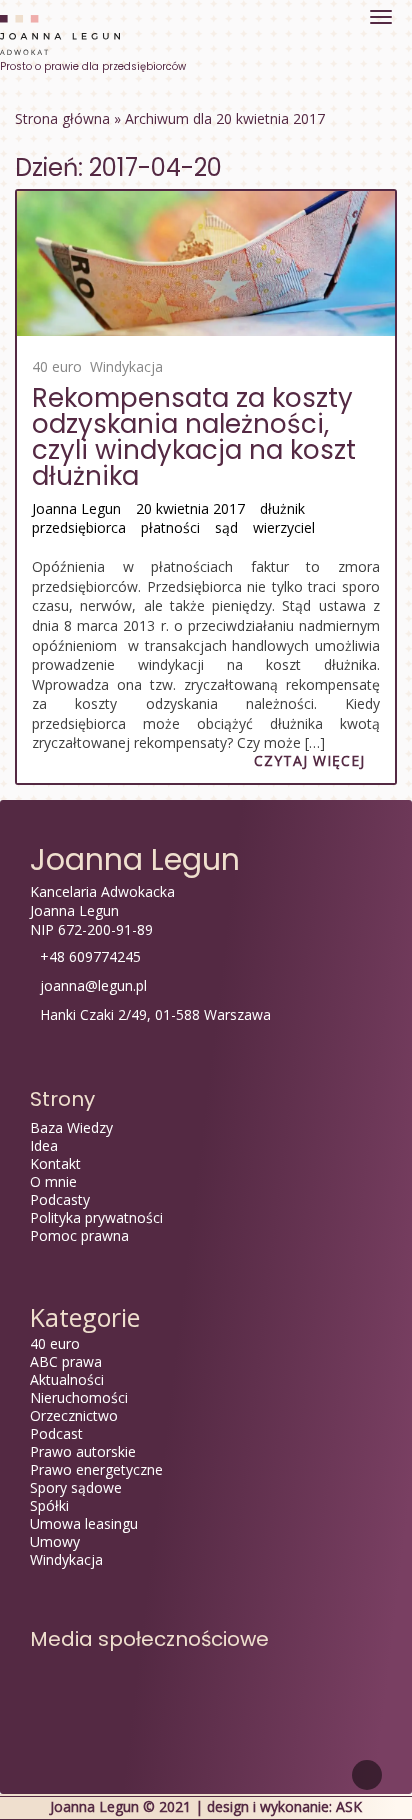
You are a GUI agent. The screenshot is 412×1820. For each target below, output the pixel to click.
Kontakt (55, 1163)
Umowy (55, 1541)
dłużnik (282, 508)
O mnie (53, 1181)
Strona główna (62, 118)
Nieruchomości (79, 1397)
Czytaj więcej (309, 760)
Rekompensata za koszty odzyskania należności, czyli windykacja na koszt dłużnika (194, 437)
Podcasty (60, 1199)
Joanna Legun (76, 508)
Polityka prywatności (96, 1217)
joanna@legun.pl (93, 985)
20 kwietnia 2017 (190, 508)
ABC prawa (66, 1361)
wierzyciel (284, 527)
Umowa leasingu (84, 1523)
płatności (170, 527)
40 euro (57, 366)
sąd (226, 527)
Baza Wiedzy (71, 1127)
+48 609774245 (90, 956)
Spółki (49, 1505)
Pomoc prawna (79, 1235)
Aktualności (67, 1379)
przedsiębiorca (79, 527)
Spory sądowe (76, 1487)
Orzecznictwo (74, 1415)
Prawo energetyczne (96, 1469)
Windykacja (126, 366)
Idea (44, 1145)
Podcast (56, 1433)
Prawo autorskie (83, 1451)
